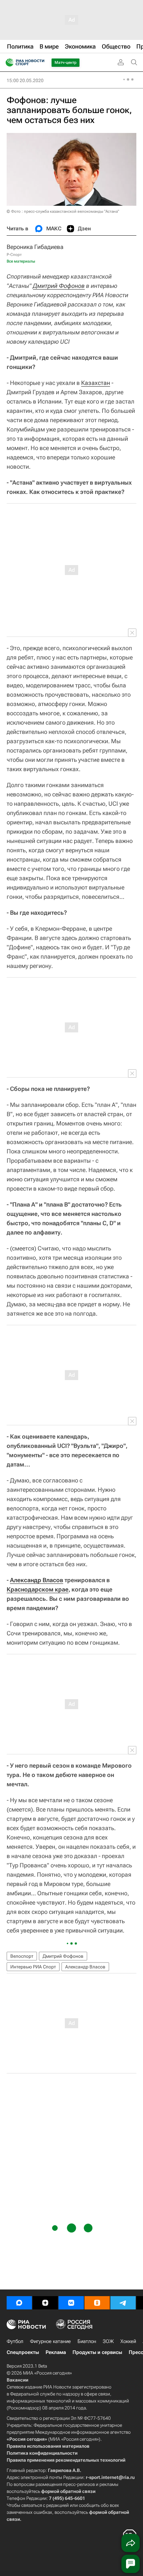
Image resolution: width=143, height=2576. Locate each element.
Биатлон (87, 2341)
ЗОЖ (108, 2341)
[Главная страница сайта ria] (7, 62)
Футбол (15, 2341)
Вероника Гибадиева (35, 247)
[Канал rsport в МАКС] (19, 2303)
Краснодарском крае (38, 1589)
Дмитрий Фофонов (59, 286)
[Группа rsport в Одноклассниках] (97, 2303)
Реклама (56, 2352)
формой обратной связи (68, 2491)
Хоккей (128, 2341)
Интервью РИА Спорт (33, 1967)
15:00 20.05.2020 (25, 80)
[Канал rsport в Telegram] (123, 2303)
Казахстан (96, 383)
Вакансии (17, 2380)
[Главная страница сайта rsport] (40, 62)
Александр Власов (37, 1580)
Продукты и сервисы (97, 2352)
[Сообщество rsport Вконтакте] (71, 2303)
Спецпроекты (23, 2352)
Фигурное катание (50, 2341)
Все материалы (21, 261)
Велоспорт (22, 1956)
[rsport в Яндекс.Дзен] (45, 2303)
